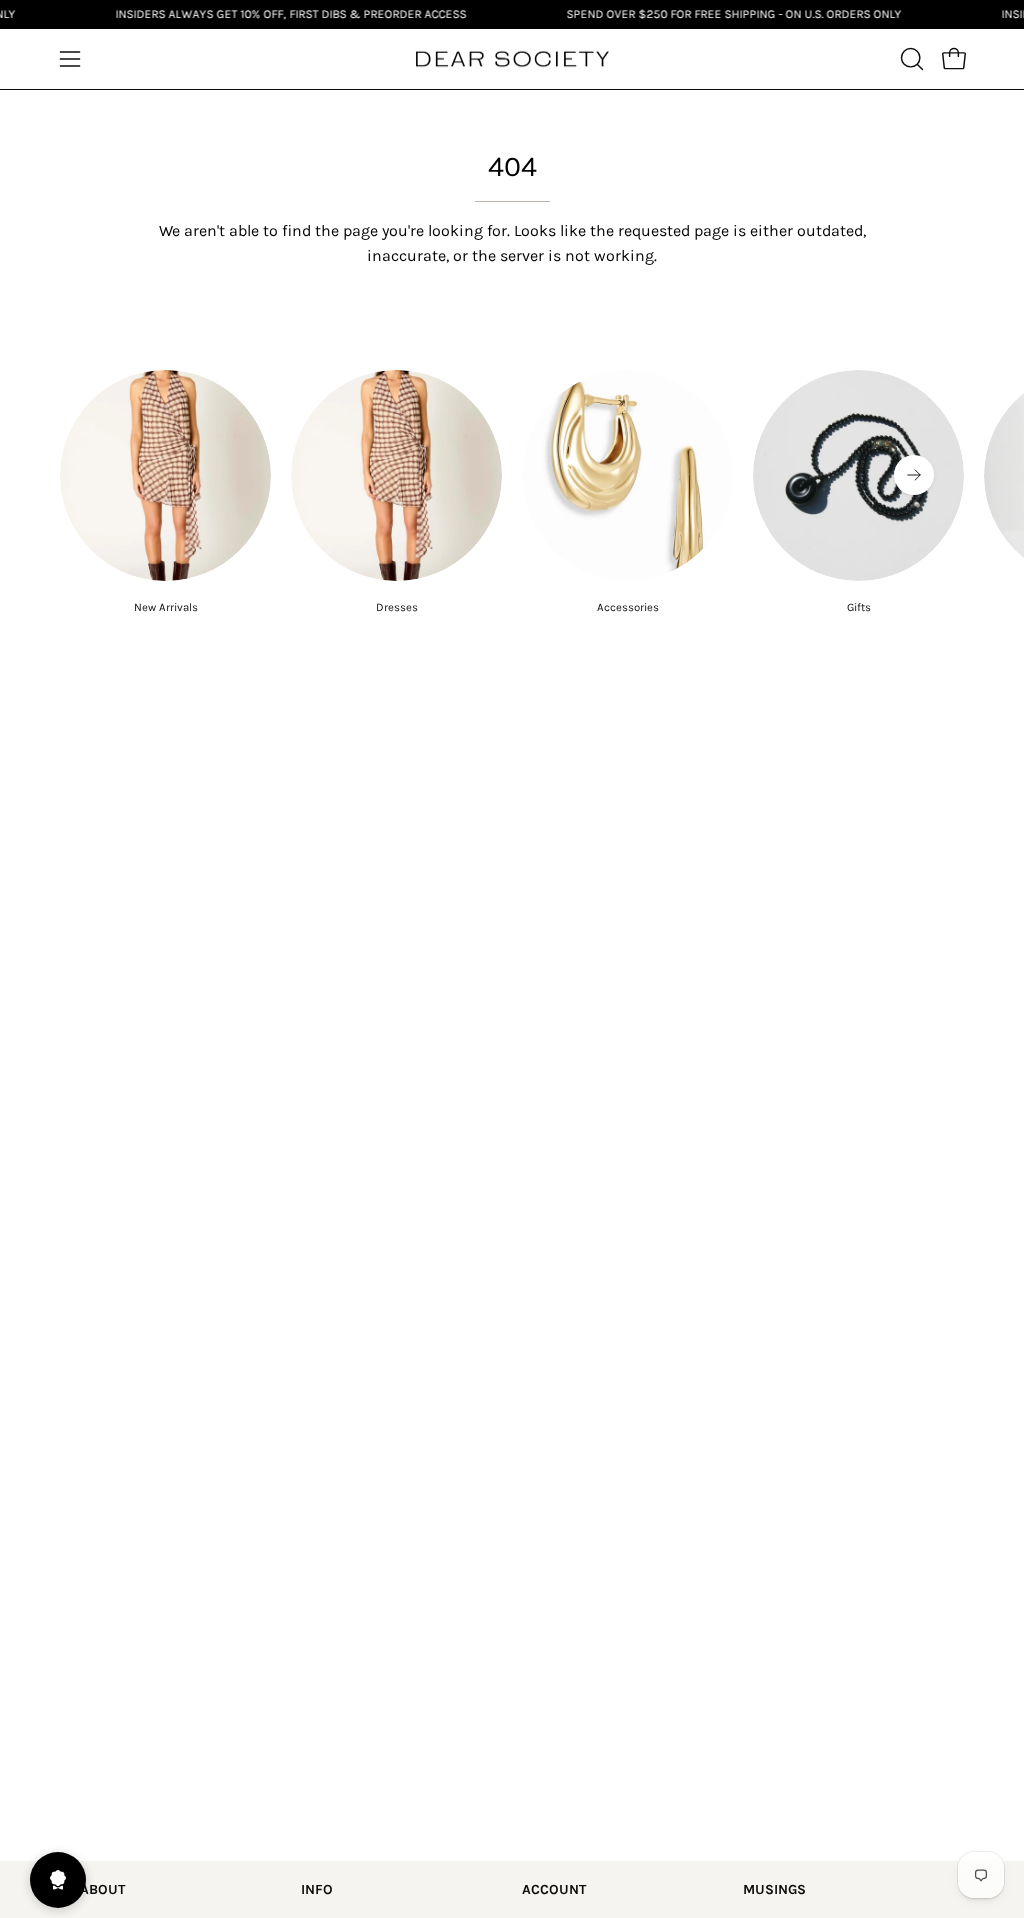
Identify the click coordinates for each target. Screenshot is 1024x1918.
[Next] (914, 475)
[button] (910, 59)
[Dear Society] (512, 59)
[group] (512, 492)
